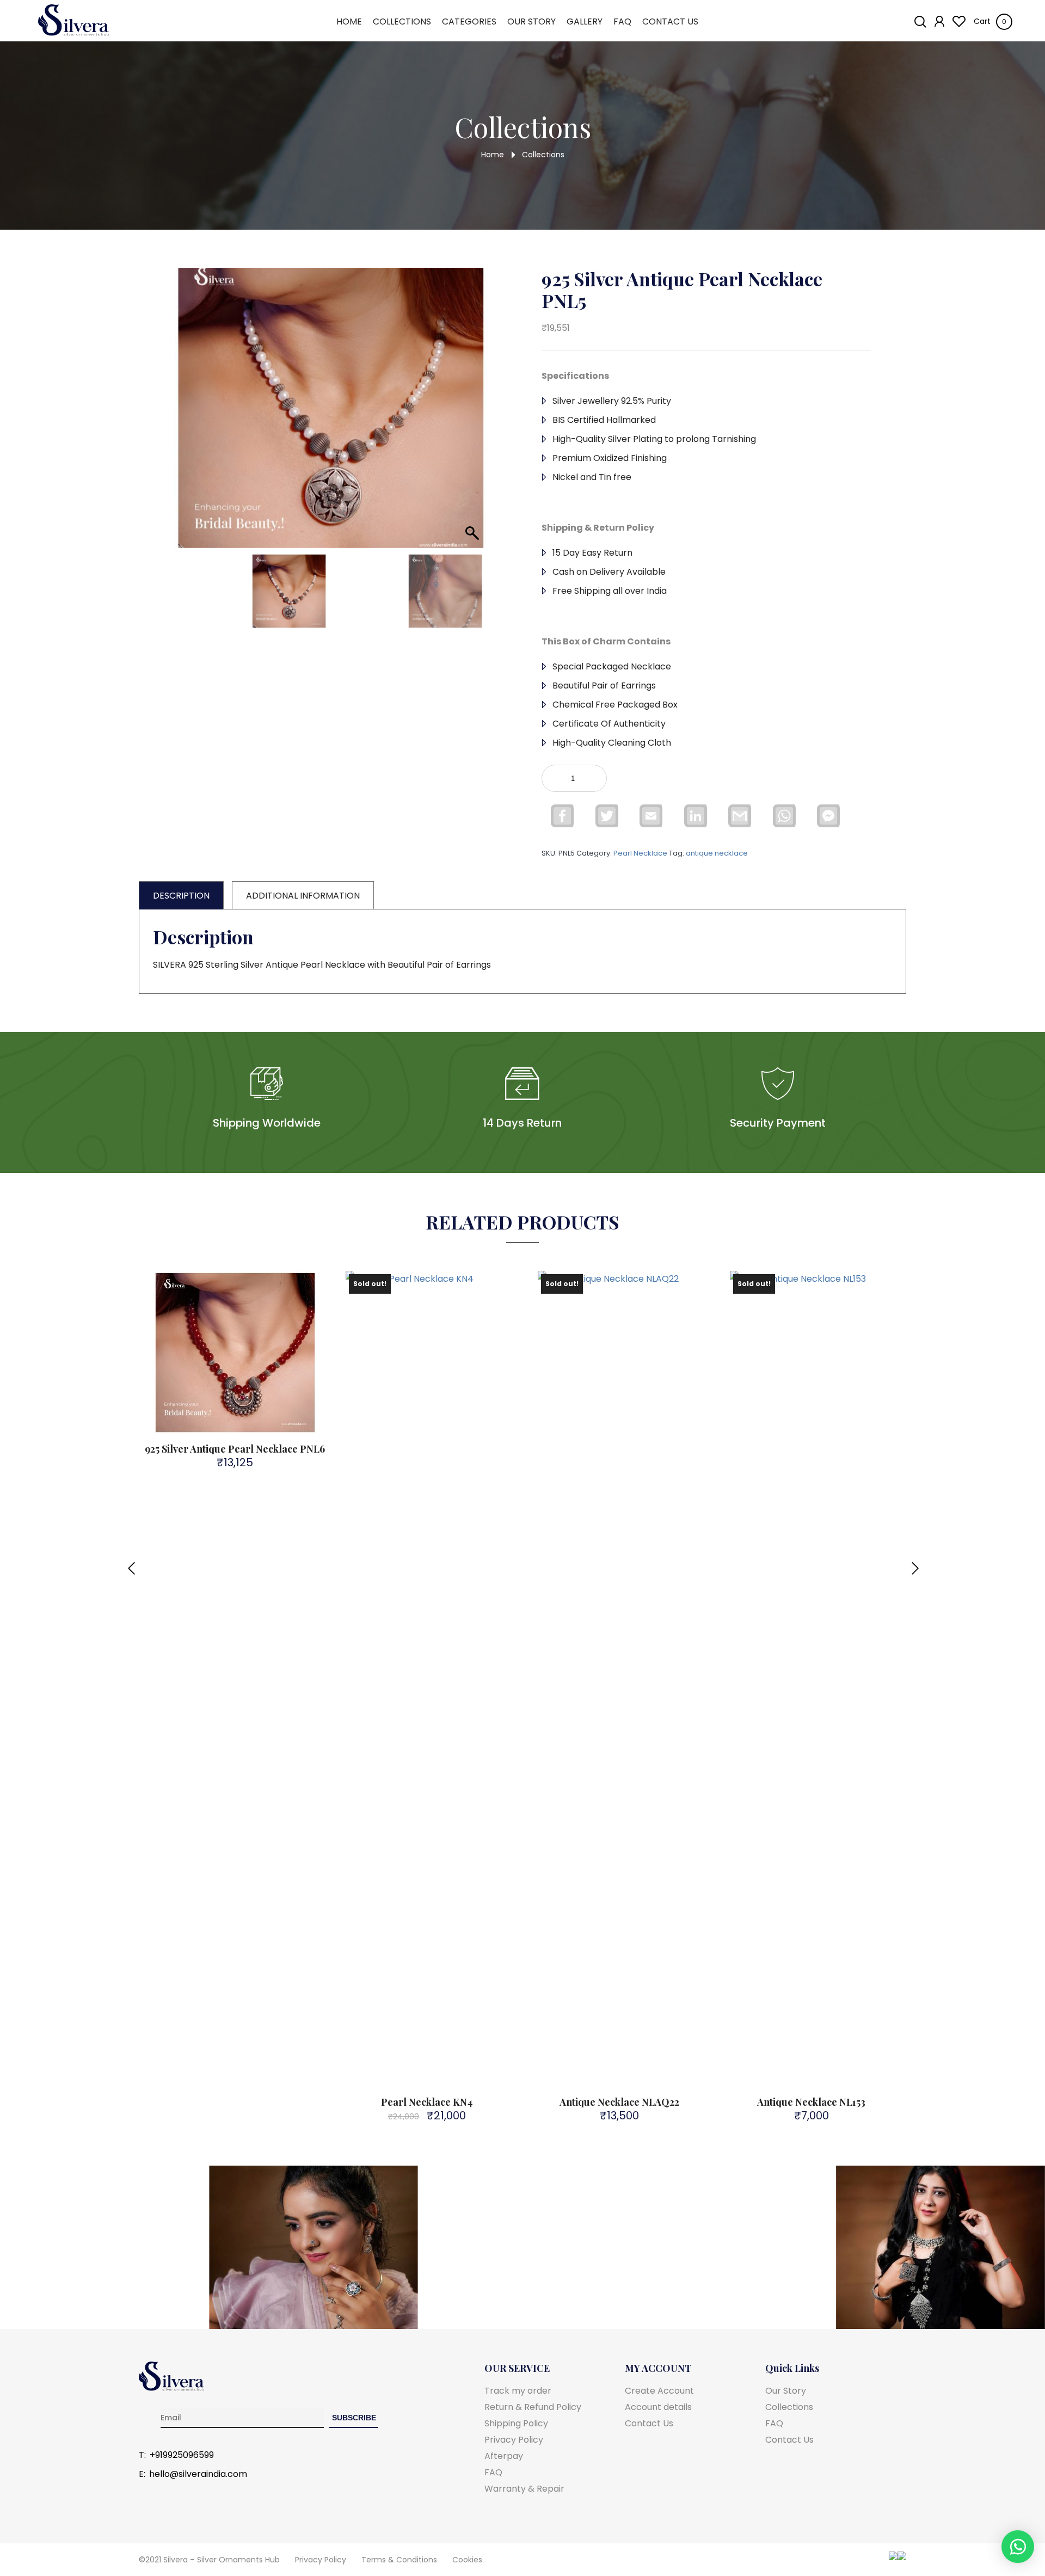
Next (914, 1562)
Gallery (585, 22)
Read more (434, 1415)
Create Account (659, 2391)
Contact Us (670, 22)
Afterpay (504, 2456)
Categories (469, 22)
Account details (658, 2407)
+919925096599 (182, 2455)
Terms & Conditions (399, 2560)
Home (349, 22)
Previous (131, 1562)
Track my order (518, 2391)
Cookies (467, 2560)
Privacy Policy (514, 2440)
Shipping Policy (516, 2423)
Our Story (531, 22)
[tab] (181, 895)
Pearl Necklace (640, 853)
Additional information (303, 896)
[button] (469, 422)
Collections (402, 22)
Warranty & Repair (524, 2489)
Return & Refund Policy (533, 2407)
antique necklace (717, 853)
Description (181, 896)
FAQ (622, 22)
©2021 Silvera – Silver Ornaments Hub (209, 2560)
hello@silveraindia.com (198, 2474)
